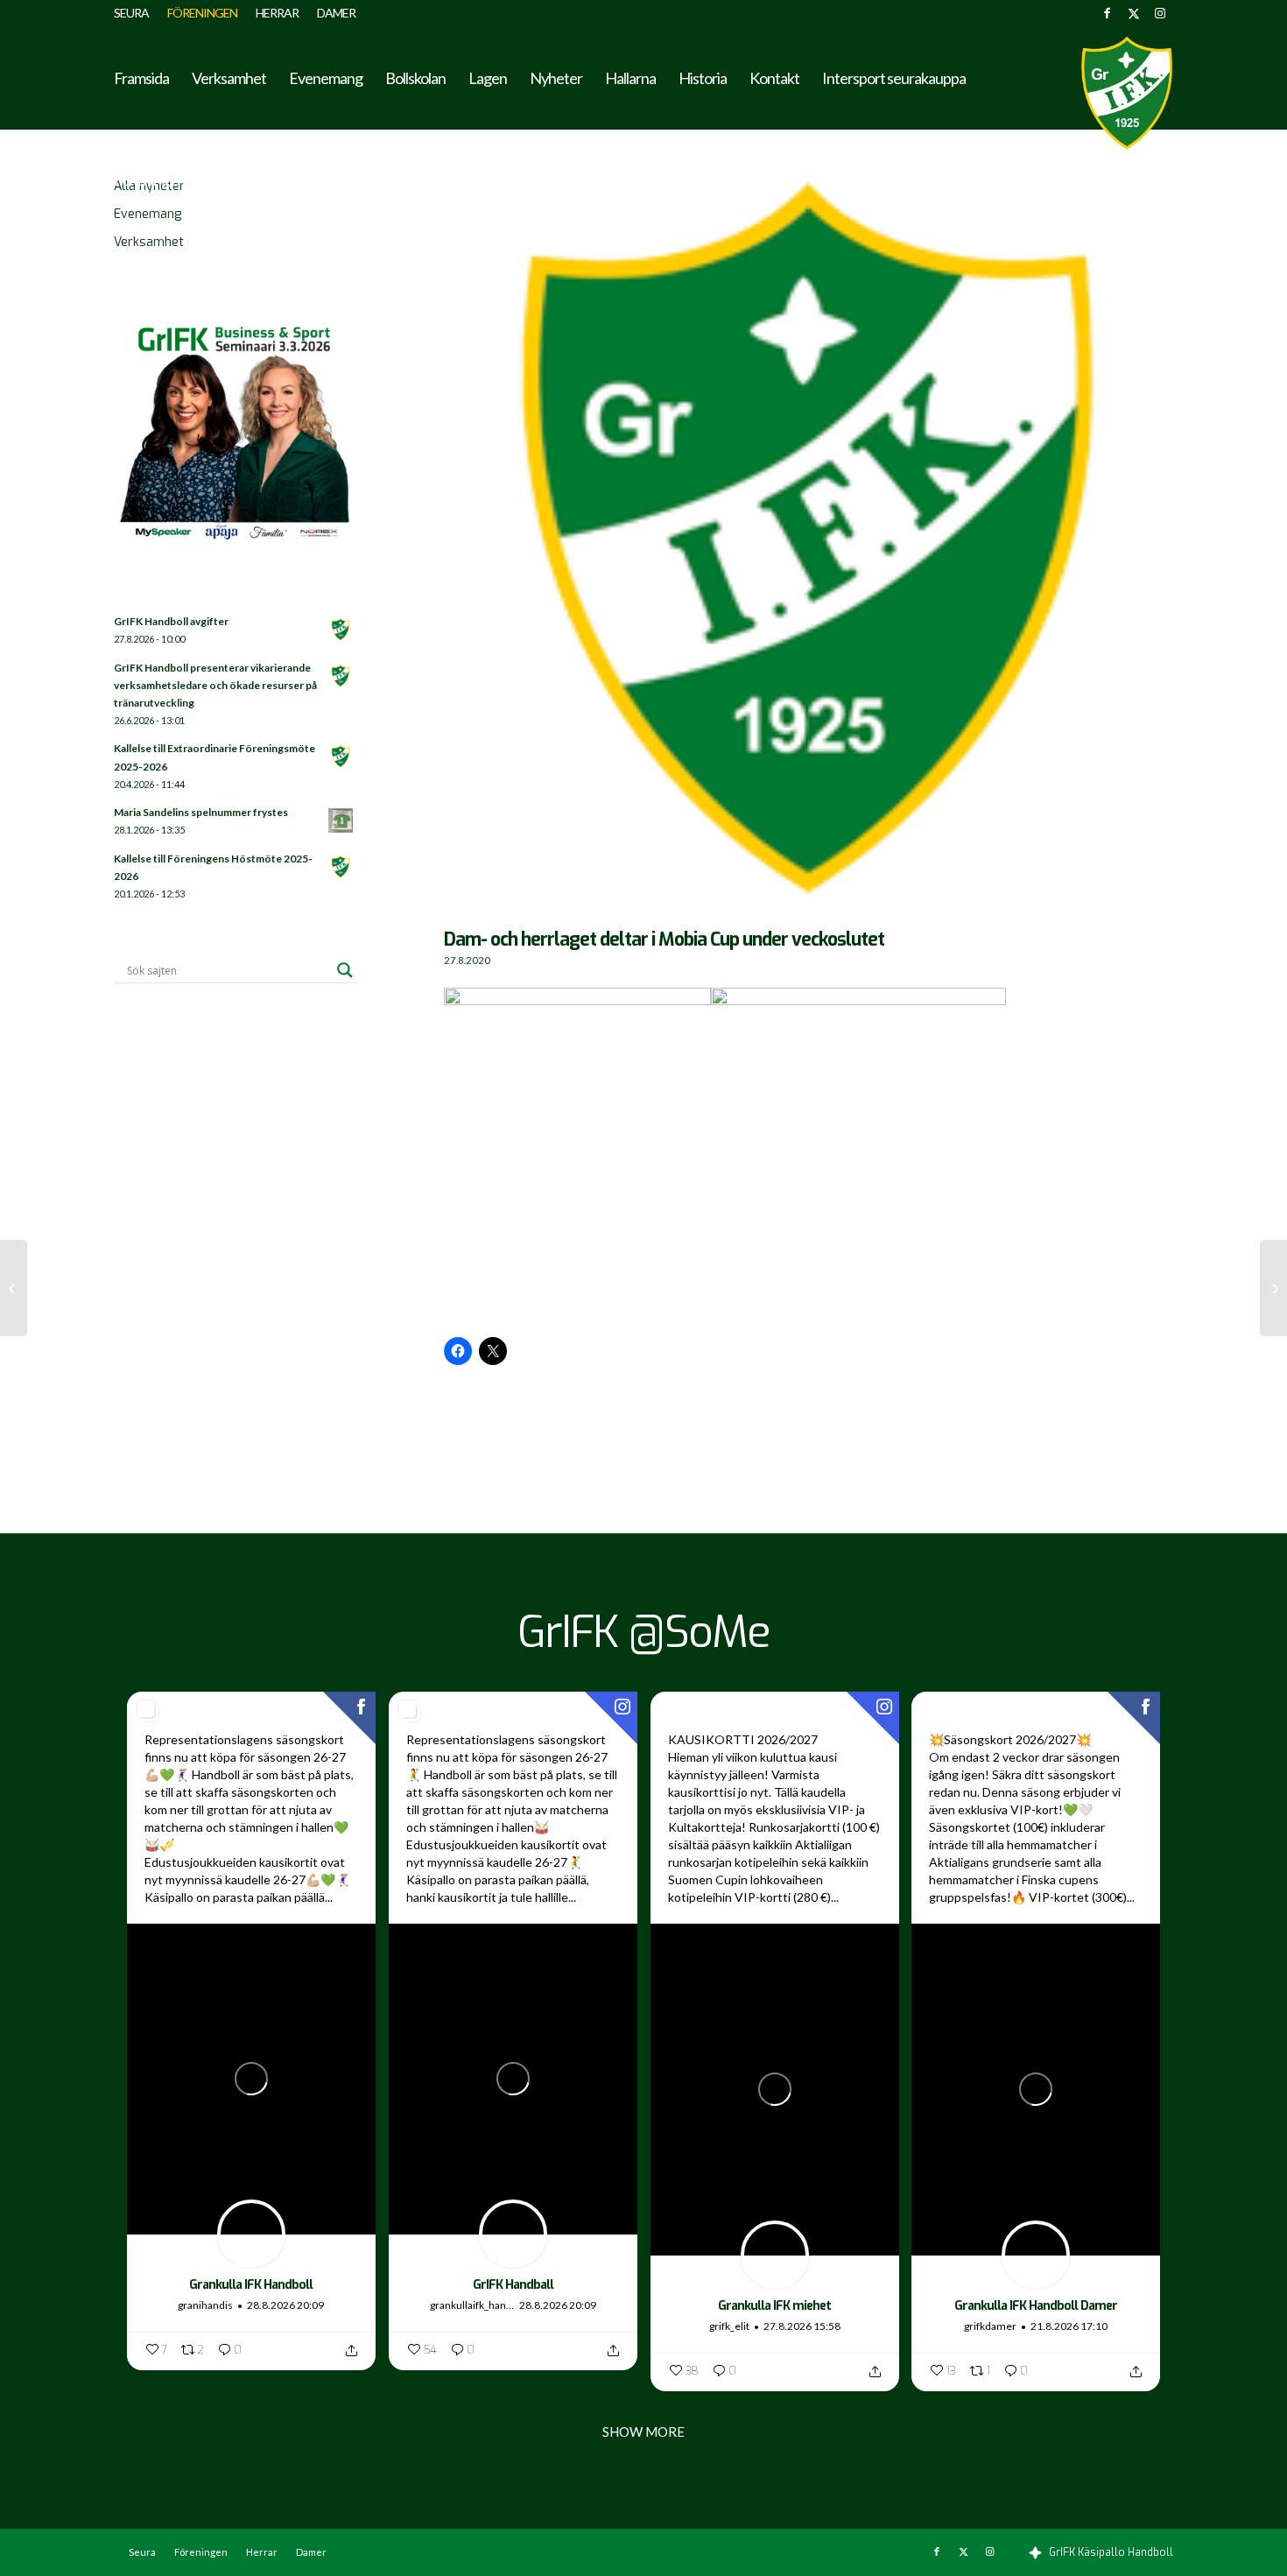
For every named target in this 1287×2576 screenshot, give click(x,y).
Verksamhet (149, 242)
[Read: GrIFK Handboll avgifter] (341, 630)
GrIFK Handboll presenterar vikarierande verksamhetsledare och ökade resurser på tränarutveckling (215, 685)
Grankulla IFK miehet (774, 2306)
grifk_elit (729, 2326)
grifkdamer (990, 2326)
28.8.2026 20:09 (285, 2305)
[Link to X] (1133, 13)
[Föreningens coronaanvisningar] (1273, 1288)
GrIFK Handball (513, 2285)
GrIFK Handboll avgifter (171, 621)
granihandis (205, 2305)
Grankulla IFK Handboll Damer (1036, 2306)
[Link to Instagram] (1160, 13)
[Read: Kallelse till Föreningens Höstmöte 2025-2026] (341, 868)
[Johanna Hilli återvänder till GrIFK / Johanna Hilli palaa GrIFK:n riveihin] (14, 1288)
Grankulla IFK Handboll (251, 2285)
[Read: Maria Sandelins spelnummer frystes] (341, 821)
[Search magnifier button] (345, 970)
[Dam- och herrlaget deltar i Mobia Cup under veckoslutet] (809, 546)
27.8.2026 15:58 (802, 2326)
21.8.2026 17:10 (1069, 2326)
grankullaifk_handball (473, 2305)
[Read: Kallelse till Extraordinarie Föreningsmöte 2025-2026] (341, 757)
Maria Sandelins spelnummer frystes (201, 812)
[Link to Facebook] (1107, 13)
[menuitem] (136, 13)
